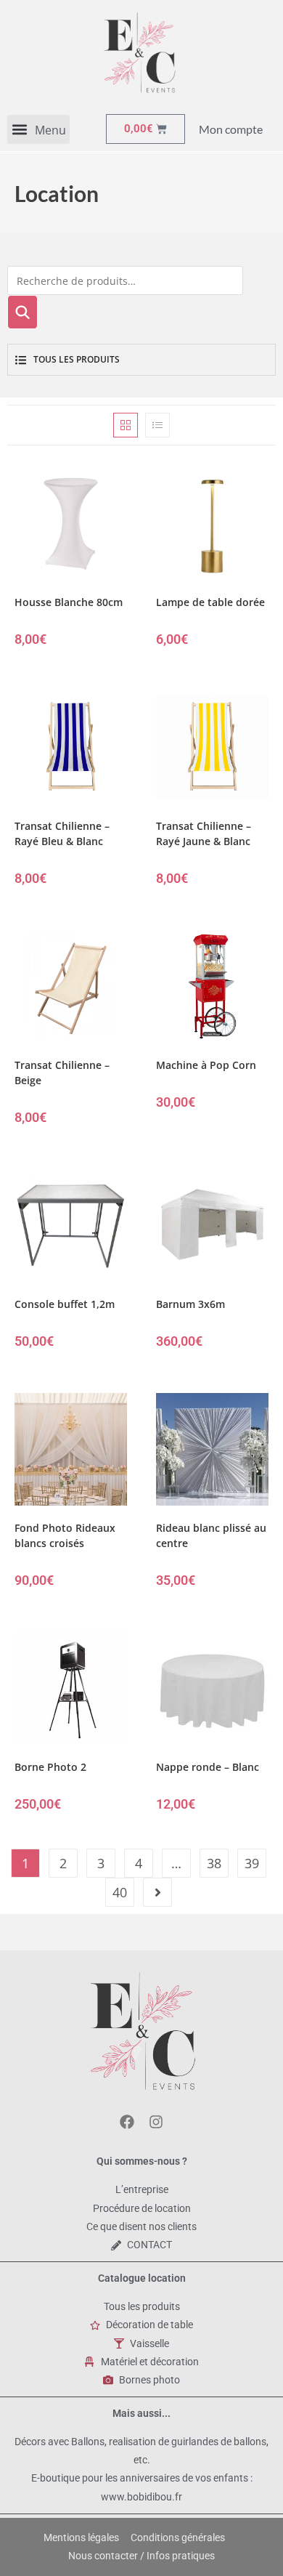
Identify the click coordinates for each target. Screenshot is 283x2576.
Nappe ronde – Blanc (208, 1767)
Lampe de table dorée (210, 602)
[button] (38, 129)
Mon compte (231, 129)
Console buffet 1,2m (65, 1304)
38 (214, 1863)
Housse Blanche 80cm (69, 602)
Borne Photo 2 (50, 1767)
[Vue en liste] (157, 425)
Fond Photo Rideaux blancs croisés (65, 1535)
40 (120, 1892)
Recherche (22, 312)
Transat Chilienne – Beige (62, 1073)
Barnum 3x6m (190, 1304)
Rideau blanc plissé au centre (211, 1535)
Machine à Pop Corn (206, 1065)
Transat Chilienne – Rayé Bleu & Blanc (62, 833)
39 (252, 1863)
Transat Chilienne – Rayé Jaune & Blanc (204, 833)
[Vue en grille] (126, 425)
